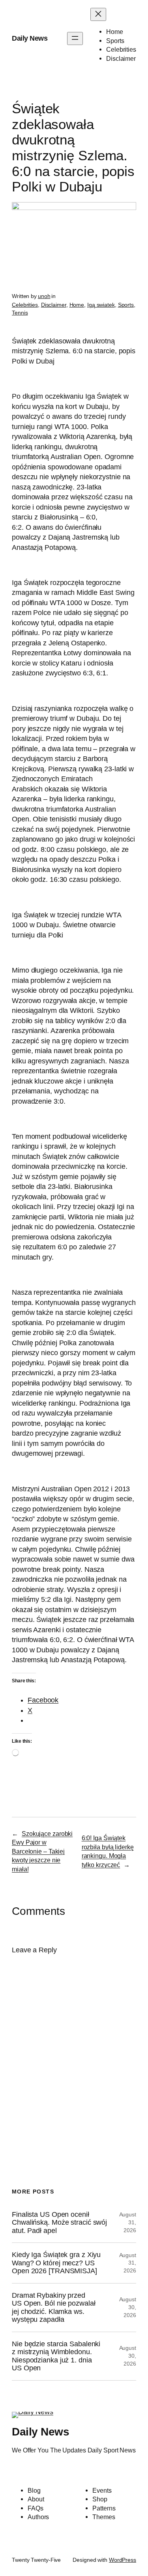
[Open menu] (75, 38)
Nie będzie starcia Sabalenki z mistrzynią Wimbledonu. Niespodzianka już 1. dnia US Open (56, 2356)
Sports (126, 305)
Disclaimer (54, 305)
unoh (44, 296)
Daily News (30, 38)
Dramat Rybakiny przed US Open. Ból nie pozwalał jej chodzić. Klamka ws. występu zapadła (54, 2307)
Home (77, 305)
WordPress (123, 2560)
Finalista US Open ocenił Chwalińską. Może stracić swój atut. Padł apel (59, 2223)
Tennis (20, 313)
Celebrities (25, 305)
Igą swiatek (101, 305)
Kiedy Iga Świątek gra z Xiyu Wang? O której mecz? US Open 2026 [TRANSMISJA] (56, 2263)
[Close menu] (98, 14)
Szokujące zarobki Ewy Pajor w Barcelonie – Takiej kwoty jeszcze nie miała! (42, 1851)
